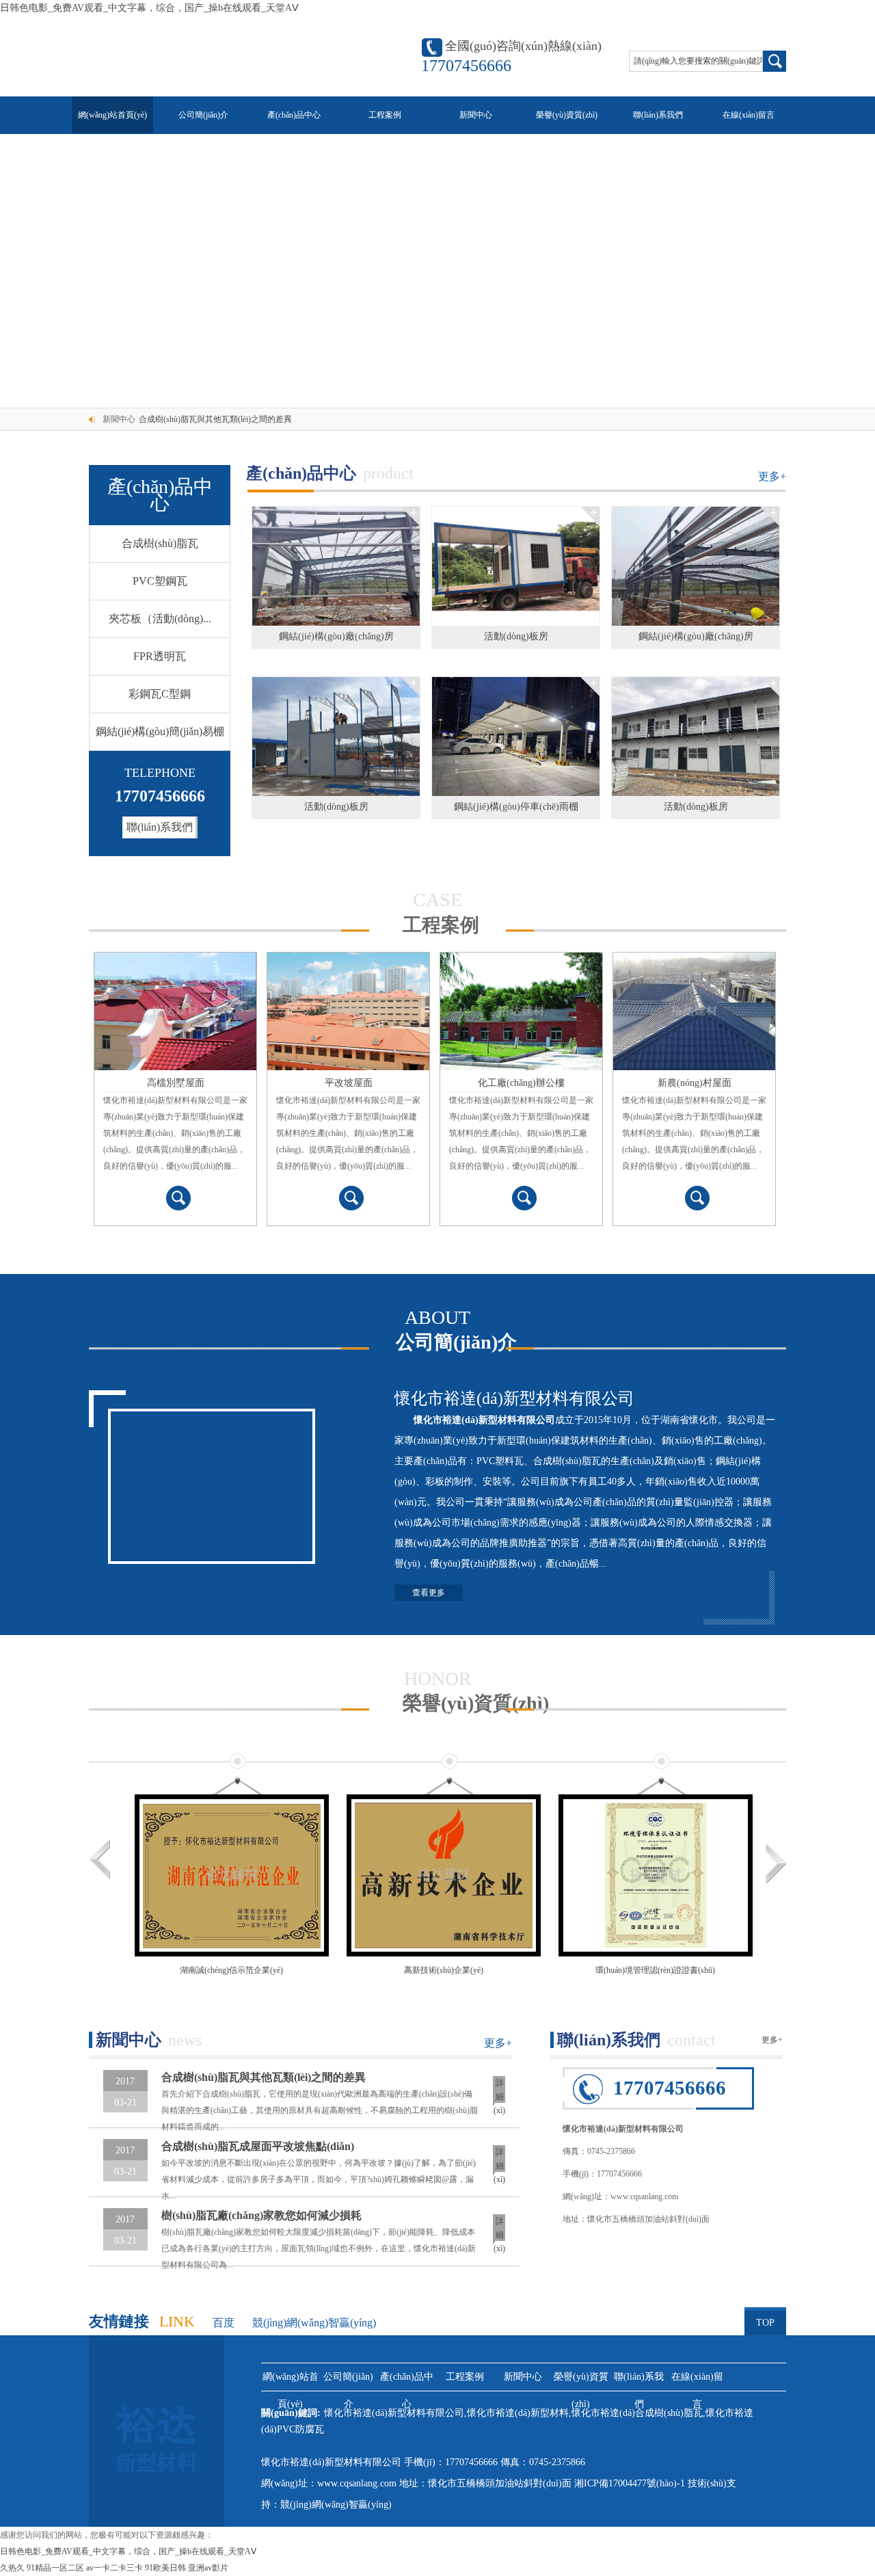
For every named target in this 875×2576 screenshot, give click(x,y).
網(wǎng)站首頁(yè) (112, 115)
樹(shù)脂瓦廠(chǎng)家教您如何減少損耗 (261, 2215)
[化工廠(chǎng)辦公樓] (521, 1011)
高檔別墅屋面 (176, 1083)
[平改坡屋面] (348, 1011)
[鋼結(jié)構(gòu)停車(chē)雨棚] (516, 736)
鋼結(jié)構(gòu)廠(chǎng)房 (336, 636)
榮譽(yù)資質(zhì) (567, 115)
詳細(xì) (499, 2093)
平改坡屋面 (349, 1083)
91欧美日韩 (165, 2568)
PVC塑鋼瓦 (160, 581)
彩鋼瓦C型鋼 (160, 694)
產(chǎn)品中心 (294, 115)
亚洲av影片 (208, 2568)
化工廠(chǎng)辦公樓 (521, 1083)
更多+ (772, 476)
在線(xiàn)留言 (749, 115)
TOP (765, 2323)
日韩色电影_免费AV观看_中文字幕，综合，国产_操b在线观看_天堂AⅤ (149, 8)
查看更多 (429, 1593)
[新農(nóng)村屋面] (694, 1011)
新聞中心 (476, 115)
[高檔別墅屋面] (175, 1011)
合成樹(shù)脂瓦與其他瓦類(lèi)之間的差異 (215, 419)
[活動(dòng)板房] (516, 566)
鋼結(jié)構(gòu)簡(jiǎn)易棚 (160, 731)
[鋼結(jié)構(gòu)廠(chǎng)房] (336, 566)
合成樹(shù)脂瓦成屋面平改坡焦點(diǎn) (258, 2146)
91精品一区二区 (55, 2568)
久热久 (12, 2568)
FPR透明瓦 (160, 656)
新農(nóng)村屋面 (695, 1083)
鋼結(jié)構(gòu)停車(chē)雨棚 (516, 807)
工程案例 (385, 115)
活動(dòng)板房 (516, 636)
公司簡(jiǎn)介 (203, 115)
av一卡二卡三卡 (115, 2568)
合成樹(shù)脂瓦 (160, 543)
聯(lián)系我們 (658, 115)
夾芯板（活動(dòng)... (160, 619)
